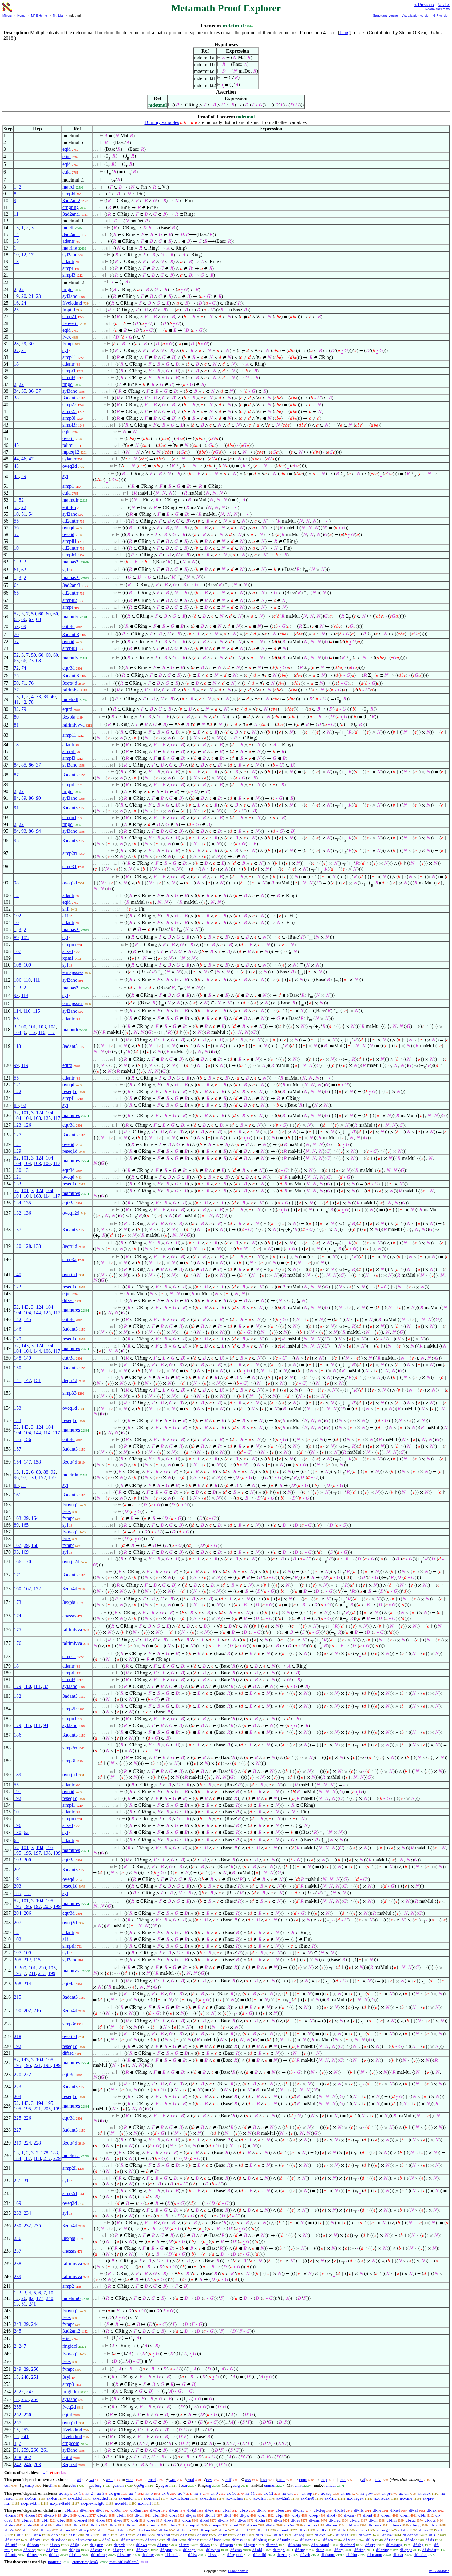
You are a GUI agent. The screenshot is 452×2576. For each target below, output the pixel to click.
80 (16, 717)
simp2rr (70, 853)
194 (40, 1847)
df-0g (75, 2545)
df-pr (280, 2515)
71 (24, 683)
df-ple (410, 2540)
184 (18, 2158)
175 (18, 1630)
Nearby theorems (437, 9)
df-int (368, 2515)
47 (31, 459)
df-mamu (375, 2555)
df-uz (223, 2535)
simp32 (69, 1259)
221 (37, 2065)
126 (27, 1125)
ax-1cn (31, 2498)
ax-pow (367, 2493)
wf (363, 2480)
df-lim (392, 2520)
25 (16, 310)
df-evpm (213, 2550)
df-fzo (279, 2535)
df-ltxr (323, 2530)
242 (18, 2464)
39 (46, 697)
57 (16, 534)
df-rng (300, 2550)
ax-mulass (235, 2498)
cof (7, 2485)
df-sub (362, 2530)
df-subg (30, 2550)
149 (27, 1358)
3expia (69, 717)
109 (27, 965)
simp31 (69, 866)
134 (18, 1203)
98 (16, 883)
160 (18, 1589)
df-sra (212, 2555)
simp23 (69, 411)
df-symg (143, 2550)
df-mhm (295, 2545)
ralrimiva (71, 690)
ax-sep (326, 2493)
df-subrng (99, 2555)
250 (35, 2369)
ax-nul (346, 2493)
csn (264, 2480)
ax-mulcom (180, 2498)
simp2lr (70, 1709)
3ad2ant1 (71, 214)
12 (24, 255)
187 (27, 2158)
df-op (314, 2515)
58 (16, 626)
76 (31, 683)
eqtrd (67, 709)
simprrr (69, 945)
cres (343, 2480)
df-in (157, 2515)
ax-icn (52, 2498)
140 (18, 1274)
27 (16, 350)
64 (16, 585)
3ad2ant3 (71, 585)
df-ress (237, 2540)
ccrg (236, 2485)
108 (18, 965)
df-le (342, 2530)
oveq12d (71, 1213)
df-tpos (332, 2525)
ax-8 (198, 2493)
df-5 (55, 2535)
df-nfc (359, 2510)
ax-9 (214, 2493)
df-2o (10, 2530)
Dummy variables (162, 122)
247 (22, 2346)
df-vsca (349, 2540)
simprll (69, 751)
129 (18, 1151)
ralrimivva (72, 1630)
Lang (345, 32)
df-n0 (142, 2535)
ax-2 (89, 2493)
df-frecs (353, 2525)
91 (16, 808)
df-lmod (171, 2555)
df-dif (121, 2515)
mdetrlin (70, 1475)
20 (24, 296)
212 (27, 1960)
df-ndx (193, 2540)
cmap (29, 2485)
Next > (444, 5)
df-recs (396, 2525)
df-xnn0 (163, 2535)
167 (18, 1545)
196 (18, 1825)
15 (16, 241)
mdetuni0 (71, 2298)
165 (25, 1525)
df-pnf (262, 2530)
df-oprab (193, 2525)
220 (18, 2075)
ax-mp (64, 2493)
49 (24, 476)
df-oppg (119, 2550)
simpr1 (69, 371)
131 (27, 1170)
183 (54, 2153)
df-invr (33, 2555)
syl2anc (70, 255)
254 (35, 2399)
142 (18, 1319)
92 (53, 1472)
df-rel (205, 2520)
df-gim (74, 2550)
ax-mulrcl (152, 2498)
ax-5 (149, 2493)
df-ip (370, 2540)
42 (24, 702)
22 (21, 289)
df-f (44, 2525)
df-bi (69, 2510)
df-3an (136, 2510)
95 (16, 841)
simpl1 (69, 1098)
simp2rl (70, 2193)
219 (18, 2143)
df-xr (303, 2530)
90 (38, 798)
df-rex (432, 2510)
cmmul (270, 2485)
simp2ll (69, 2168)
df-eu (280, 2510)
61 (16, 570)
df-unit (11, 2555)
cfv (378, 2480)
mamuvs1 (72, 1971)
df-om (252, 2525)
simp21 (69, 316)
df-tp (296, 2515)
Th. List (58, 16)
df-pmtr (166, 2550)
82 (31, 2298)
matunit (54, 2562)
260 (35, 2450)
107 (18, 951)
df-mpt (27, 2520)
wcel (152, 2480)
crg (209, 2485)
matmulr (70, 500)
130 (18, 1170)
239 (18, 2276)
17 (31, 255)
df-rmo (11, 2515)
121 (18, 1085)
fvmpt (68, 344)
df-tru (174, 2510)
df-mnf (283, 2530)
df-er (27, 2530)
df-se (151, 2520)
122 (18, 1091)
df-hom (33, 2545)
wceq (130, 2480)
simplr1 (70, 555)
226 (27, 2118)
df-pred (335, 2520)
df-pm (65, 2530)
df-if (227, 2515)
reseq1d (70, 1091)
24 (24, 303)
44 (16, 459)
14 (16, 234)
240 (50, 2298)
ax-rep (307, 2493)
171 (18, 1575)
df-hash (342, 2535)
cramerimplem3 (85, 2562)
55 (16, 521)
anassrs (69, 1616)
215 (18, 1997)
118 (17, 1046)
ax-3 (101, 2493)
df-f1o (95, 2525)
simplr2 (70, 600)
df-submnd (320, 2545)
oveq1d (70, 883)
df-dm (260, 2520)
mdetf (68, 228)
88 (46, 1472)
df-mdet (420, 2555)
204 (18, 1913)
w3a (109, 2480)
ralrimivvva (73, 725)
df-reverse (84, 2540)
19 (16, 296)
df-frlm (351, 2555)
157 (18, 1449)
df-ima (314, 2520)
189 (18, 1775)
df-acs (205, 2545)
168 (35, 1545)
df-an (84, 2510)
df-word (365, 2535)
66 (24, 619)
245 (18, 2331)
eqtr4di (69, 507)
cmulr (119, 2485)
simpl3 (69, 275)
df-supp (311, 2525)
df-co (242, 2520)
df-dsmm (328, 2555)
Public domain (238, 2571)
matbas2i (71, 562)
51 (24, 514)
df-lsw (387, 2535)
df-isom (132, 2525)
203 (18, 1886)
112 (32, 1032)
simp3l (69, 418)
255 (18, 2407)
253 (25, 2399)
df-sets (151, 2540)
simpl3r (70, 425)
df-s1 (433, 2535)
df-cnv (223, 2520)
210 (42, 1968)
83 (38, 1472)
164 (35, 1518)
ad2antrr (70, 521)
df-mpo (215, 2525)
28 (16, 344)
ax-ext (287, 2493)
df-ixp (84, 2530)
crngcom (71, 2443)
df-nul (210, 2515)
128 (27, 1246)
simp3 (68, 2384)
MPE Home (39, 16)
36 (31, 391)
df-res (295, 2520)
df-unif (11, 2545)
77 (16, 690)
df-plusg (260, 2540)
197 (37, 1853)
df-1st (271, 2525)
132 (18, 1213)
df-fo (77, 2525)
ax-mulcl (126, 2498)
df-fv (113, 2525)
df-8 (106, 2535)
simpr (68, 268)
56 (16, 528)
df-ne (377, 2510)
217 (47, 2158)
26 (24, 2298)
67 (31, 619)
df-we (169, 2520)
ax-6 (165, 2493)
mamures (71, 1115)
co (421, 2480)
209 (22, 1968)
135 (27, 1203)
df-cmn (236, 2550)
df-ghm (52, 2550)
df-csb (103, 2515)
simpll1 (69, 541)
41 (16, 702)
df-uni (349, 2515)
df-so (118, 2520)
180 (27, 1686)
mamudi (70, 1030)
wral (191, 2480)
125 (47, 1118)
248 (25, 2377)
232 (27, 2226)
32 (16, 709)
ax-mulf (145, 2503)
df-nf (227, 2510)
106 (18, 980)
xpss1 (68, 958)
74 (24, 668)
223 (18, 2087)
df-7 (89, 2535)
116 (42, 1032)
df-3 (20, 2535)
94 (38, 831)
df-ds (430, 2540)
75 (16, 676)
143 (25, 1307)
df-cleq (319, 2510)
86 (31, 765)
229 (57, 2158)
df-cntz (96, 2550)
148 (18, 1358)
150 (18, 1368)
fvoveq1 (70, 323)
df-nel (395, 2510)
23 (38, 296)
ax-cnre (406, 2498)
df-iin (405, 2515)
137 (18, 1230)
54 (31, 514)
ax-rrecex (382, 2498)
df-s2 (107, 2540)
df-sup (205, 2530)
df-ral (413, 2510)
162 (27, 1589)
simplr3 (70, 648)
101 (32, 1027)
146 (18, 1329)
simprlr (69, 785)
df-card (242, 2530)
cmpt (303, 2480)
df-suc (411, 2520)
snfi (66, 909)
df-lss (193, 2555)
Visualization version (416, 16)
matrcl (68, 187)
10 (16, 255)
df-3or (116, 2510)
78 (31, 702)
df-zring (283, 2555)
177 (40, 2298)
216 (37, 2011)
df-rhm (75, 2555)
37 (38, 391)
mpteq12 (71, 452)
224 (27, 2143)
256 (27, 2415)
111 (37, 980)
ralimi (68, 445)
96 (16, 1478)
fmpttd (69, 310)
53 (16, 507)
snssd (68, 951)
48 (16, 466)
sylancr (69, 459)
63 (16, 619)
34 (16, 391)
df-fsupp (184, 2530)
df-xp (187, 2520)
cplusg (96, 2485)
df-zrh (305, 2555)
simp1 (68, 486)
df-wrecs (375, 2525)
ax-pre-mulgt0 (93, 2503)
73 (31, 661)
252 (18, 2415)
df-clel (340, 2510)
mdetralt (70, 699)
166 (18, 1562)
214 (27, 1984)
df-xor (155, 2510)
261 (45, 2450)
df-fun (10, 2525)
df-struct (128, 2540)
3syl (66, 2377)
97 (24, 1478)
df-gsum (97, 2545)
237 (18, 2251)
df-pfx (35, 2540)
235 (37, 2226)
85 (24, 765)
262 (27, 2457)
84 (16, 765)
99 (16, 1065)
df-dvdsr (429, 2550)
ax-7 (182, 2493)
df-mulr (283, 2540)
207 (18, 1923)
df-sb (244, 2510)
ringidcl (70, 2346)
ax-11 (250, 2493)
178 (45, 2153)
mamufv (70, 617)
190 (18, 2011)
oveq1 (68, 438)
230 (18, 2226)
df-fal (192, 2510)
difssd (68, 1300)
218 (18, 2036)
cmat (299, 2485)
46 (24, 459)
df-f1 (60, 2525)
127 (18, 1135)
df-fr (135, 2520)
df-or (100, 2510)
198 (47, 1853)
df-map (46, 2530)
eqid (67, 149)
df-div (404, 2530)
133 (18, 1184)
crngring (71, 207)
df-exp (320, 2535)
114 (17, 1011)
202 (27, 2011)
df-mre (163, 2545)
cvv (209, 2480)
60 (41, 614)
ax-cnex (424, 2493)
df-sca (328, 2540)
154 (18, 1462)
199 (57, 1853)
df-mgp (279, 2550)
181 (37, 1686)
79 (24, 709)
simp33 (69, 1393)
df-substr (12, 2540)
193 (18, 1860)
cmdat (331, 2485)
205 (47, 1906)
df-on (373, 2520)
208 (18, 1984)
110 (27, 980)
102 (18, 916)
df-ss (173, 2515)
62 (24, 570)
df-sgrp (249, 2545)
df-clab (299, 2510)
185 (27, 1725)
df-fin (164, 2530)
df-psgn (189, 2550)
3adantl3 (71, 634)
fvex (67, 337)
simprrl (69, 817)
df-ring (360, 2550)
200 (27, 1860)
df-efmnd (347, 2545)
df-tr (45, 2520)
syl (65, 350)
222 (27, 2075)
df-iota (430, 2520)
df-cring (383, 2550)
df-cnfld (260, 2555)
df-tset (390, 2540)
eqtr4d (69, 1984)
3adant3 (70, 398)
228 (37, 2143)
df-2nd (290, 2525)
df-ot (331, 2515)
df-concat (411, 2535)
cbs (73, 2485)
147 (27, 1380)
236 (18, 2238)
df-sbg (418, 2545)
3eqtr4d (70, 683)
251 (35, 2377)
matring (70, 248)
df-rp (241, 2535)
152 (42, 1478)
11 (16, 214)
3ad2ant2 (71, 200)
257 (18, 2423)
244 (35, 2324)
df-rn (278, 2520)
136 (27, 1213)
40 (53, 697)
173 (18, 1602)
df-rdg (416, 2525)
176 (18, 1643)
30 (31, 344)
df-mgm (227, 2545)
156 (27, 1439)
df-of (234, 2525)
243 (18, 2324)
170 (27, 1562)
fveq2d (69, 2407)
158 (37, 1462)
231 (18, 2181)
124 (40, 1113)
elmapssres (73, 972)
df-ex (209, 2510)
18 (16, 261)
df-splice (58, 2540)
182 (18, 1696)
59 (34, 614)
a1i (65, 916)
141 (18, 1380)
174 (18, 1616)
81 (16, 725)
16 (16, 303)
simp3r (69, 2024)
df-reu (30, 2515)
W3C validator (439, 2571)
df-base (215, 2540)
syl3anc (70, 296)
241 (32, 2304)
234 (27, 2213)
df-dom (122, 2530)
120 (18, 1246)
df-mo (262, 2510)
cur (185, 2485)
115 (36, 1011)
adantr (68, 241)
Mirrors (7, 16)
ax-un (404, 2493)
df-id (61, 2520)
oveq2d (70, 466)
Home (21, 16)
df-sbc (83, 2515)
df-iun (386, 2515)
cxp (324, 2480)
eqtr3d (69, 626)
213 (42, 1973)
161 (18, 1495)
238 (18, 2264)
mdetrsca (71, 2155)
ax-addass (208, 2498)
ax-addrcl (100, 2498)
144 (37, 1313)
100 (22, 1027)
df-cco (55, 2545)
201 (18, 1870)
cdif (228, 2480)
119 (25, 1065)
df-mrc (184, 2545)
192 (18, 1798)
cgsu (164, 2485)
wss (248, 2480)
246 (27, 2464)
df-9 (124, 2535)
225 (18, 2118)
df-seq (299, 2535)
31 (24, 350)
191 (18, 1791)
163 (18, 1518)
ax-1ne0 (307, 2498)
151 (37, 1380)
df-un (139, 2515)
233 (18, 2213)
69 (24, 626)
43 (16, 476)
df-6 (72, 2535)
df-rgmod (235, 2555)
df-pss (191, 2515)
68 (38, 619)
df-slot (172, 2540)
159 (52, 1478)
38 (16, 398)
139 (32, 1478)
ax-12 (269, 2493)
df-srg (339, 2550)
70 (16, 634)
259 (25, 2450)
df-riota (153, 2525)
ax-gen (115, 2493)
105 (25, 937)
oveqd (68, 528)
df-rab (49, 2515)
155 (18, 1439)
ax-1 (77, 2493)
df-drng (148, 2555)
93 (24, 831)
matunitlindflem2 (124, 2562)
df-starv (306, 2540)
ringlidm (71, 2392)
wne (173, 2480)
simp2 (68, 2286)
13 (16, 228)
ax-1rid (331, 2498)
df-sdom (143, 2530)
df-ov (173, 2525)
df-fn (28, 2525)
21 (31, 296)
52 (21, 500)
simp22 (69, 405)
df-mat (398, 2555)
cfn (51, 2485)
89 (24, 798)
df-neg (383, 2530)
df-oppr (406, 2550)
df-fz (260, 2535)
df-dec (203, 2535)
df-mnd (272, 2545)
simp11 (69, 357)
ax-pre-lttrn (30, 2503)
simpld (69, 194)
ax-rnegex (355, 2498)
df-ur (320, 2550)
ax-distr (260, 2498)
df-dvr (54, 2555)
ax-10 (232, 2493)
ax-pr (386, 2493)
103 (42, 1027)
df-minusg (394, 2545)
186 (18, 1735)
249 (18, 2369)
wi (79, 2480)
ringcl (68, 289)
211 (32, 1973)
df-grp (370, 2545)
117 (51, 1032)
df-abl (257, 2550)
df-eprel (81, 2520)
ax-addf (121, 2503)
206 (27, 1913)
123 (18, 1125)
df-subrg (124, 2555)
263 (37, 2464)
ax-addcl (75, 2498)
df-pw (245, 2515)
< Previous (424, 5)
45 (16, 445)
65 (16, 593)
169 (25, 1552)
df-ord (355, 2520)
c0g (141, 2485)
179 (18, 1686)
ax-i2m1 (283, 2498)
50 (16, 683)
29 (24, 344)
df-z (184, 2535)
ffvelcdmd (72, 303)
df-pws (141, 2545)
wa (92, 2480)
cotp (281, 2480)
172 (37, 1589)
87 (16, 775)
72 (16, 668)
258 (18, 2457)
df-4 (38, 2535)
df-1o (434, 2525)
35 (24, 391)
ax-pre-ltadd (60, 2503)
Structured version (386, 16)
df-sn (262, 2515)
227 (18, 2130)
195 (50, 1847)
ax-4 (133, 2493)
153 (18, 1408)
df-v (66, 2515)
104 (52, 1027)
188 (37, 2158)
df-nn (424, 2530)
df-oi (223, 2530)
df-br (422, 2515)
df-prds (120, 2545)
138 (37, 1246)
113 (25, 995)
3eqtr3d (70, 2464)
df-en (102, 2530)
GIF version (441, 16)
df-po (101, 2520)
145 (27, 1319)
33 (38, 697)
